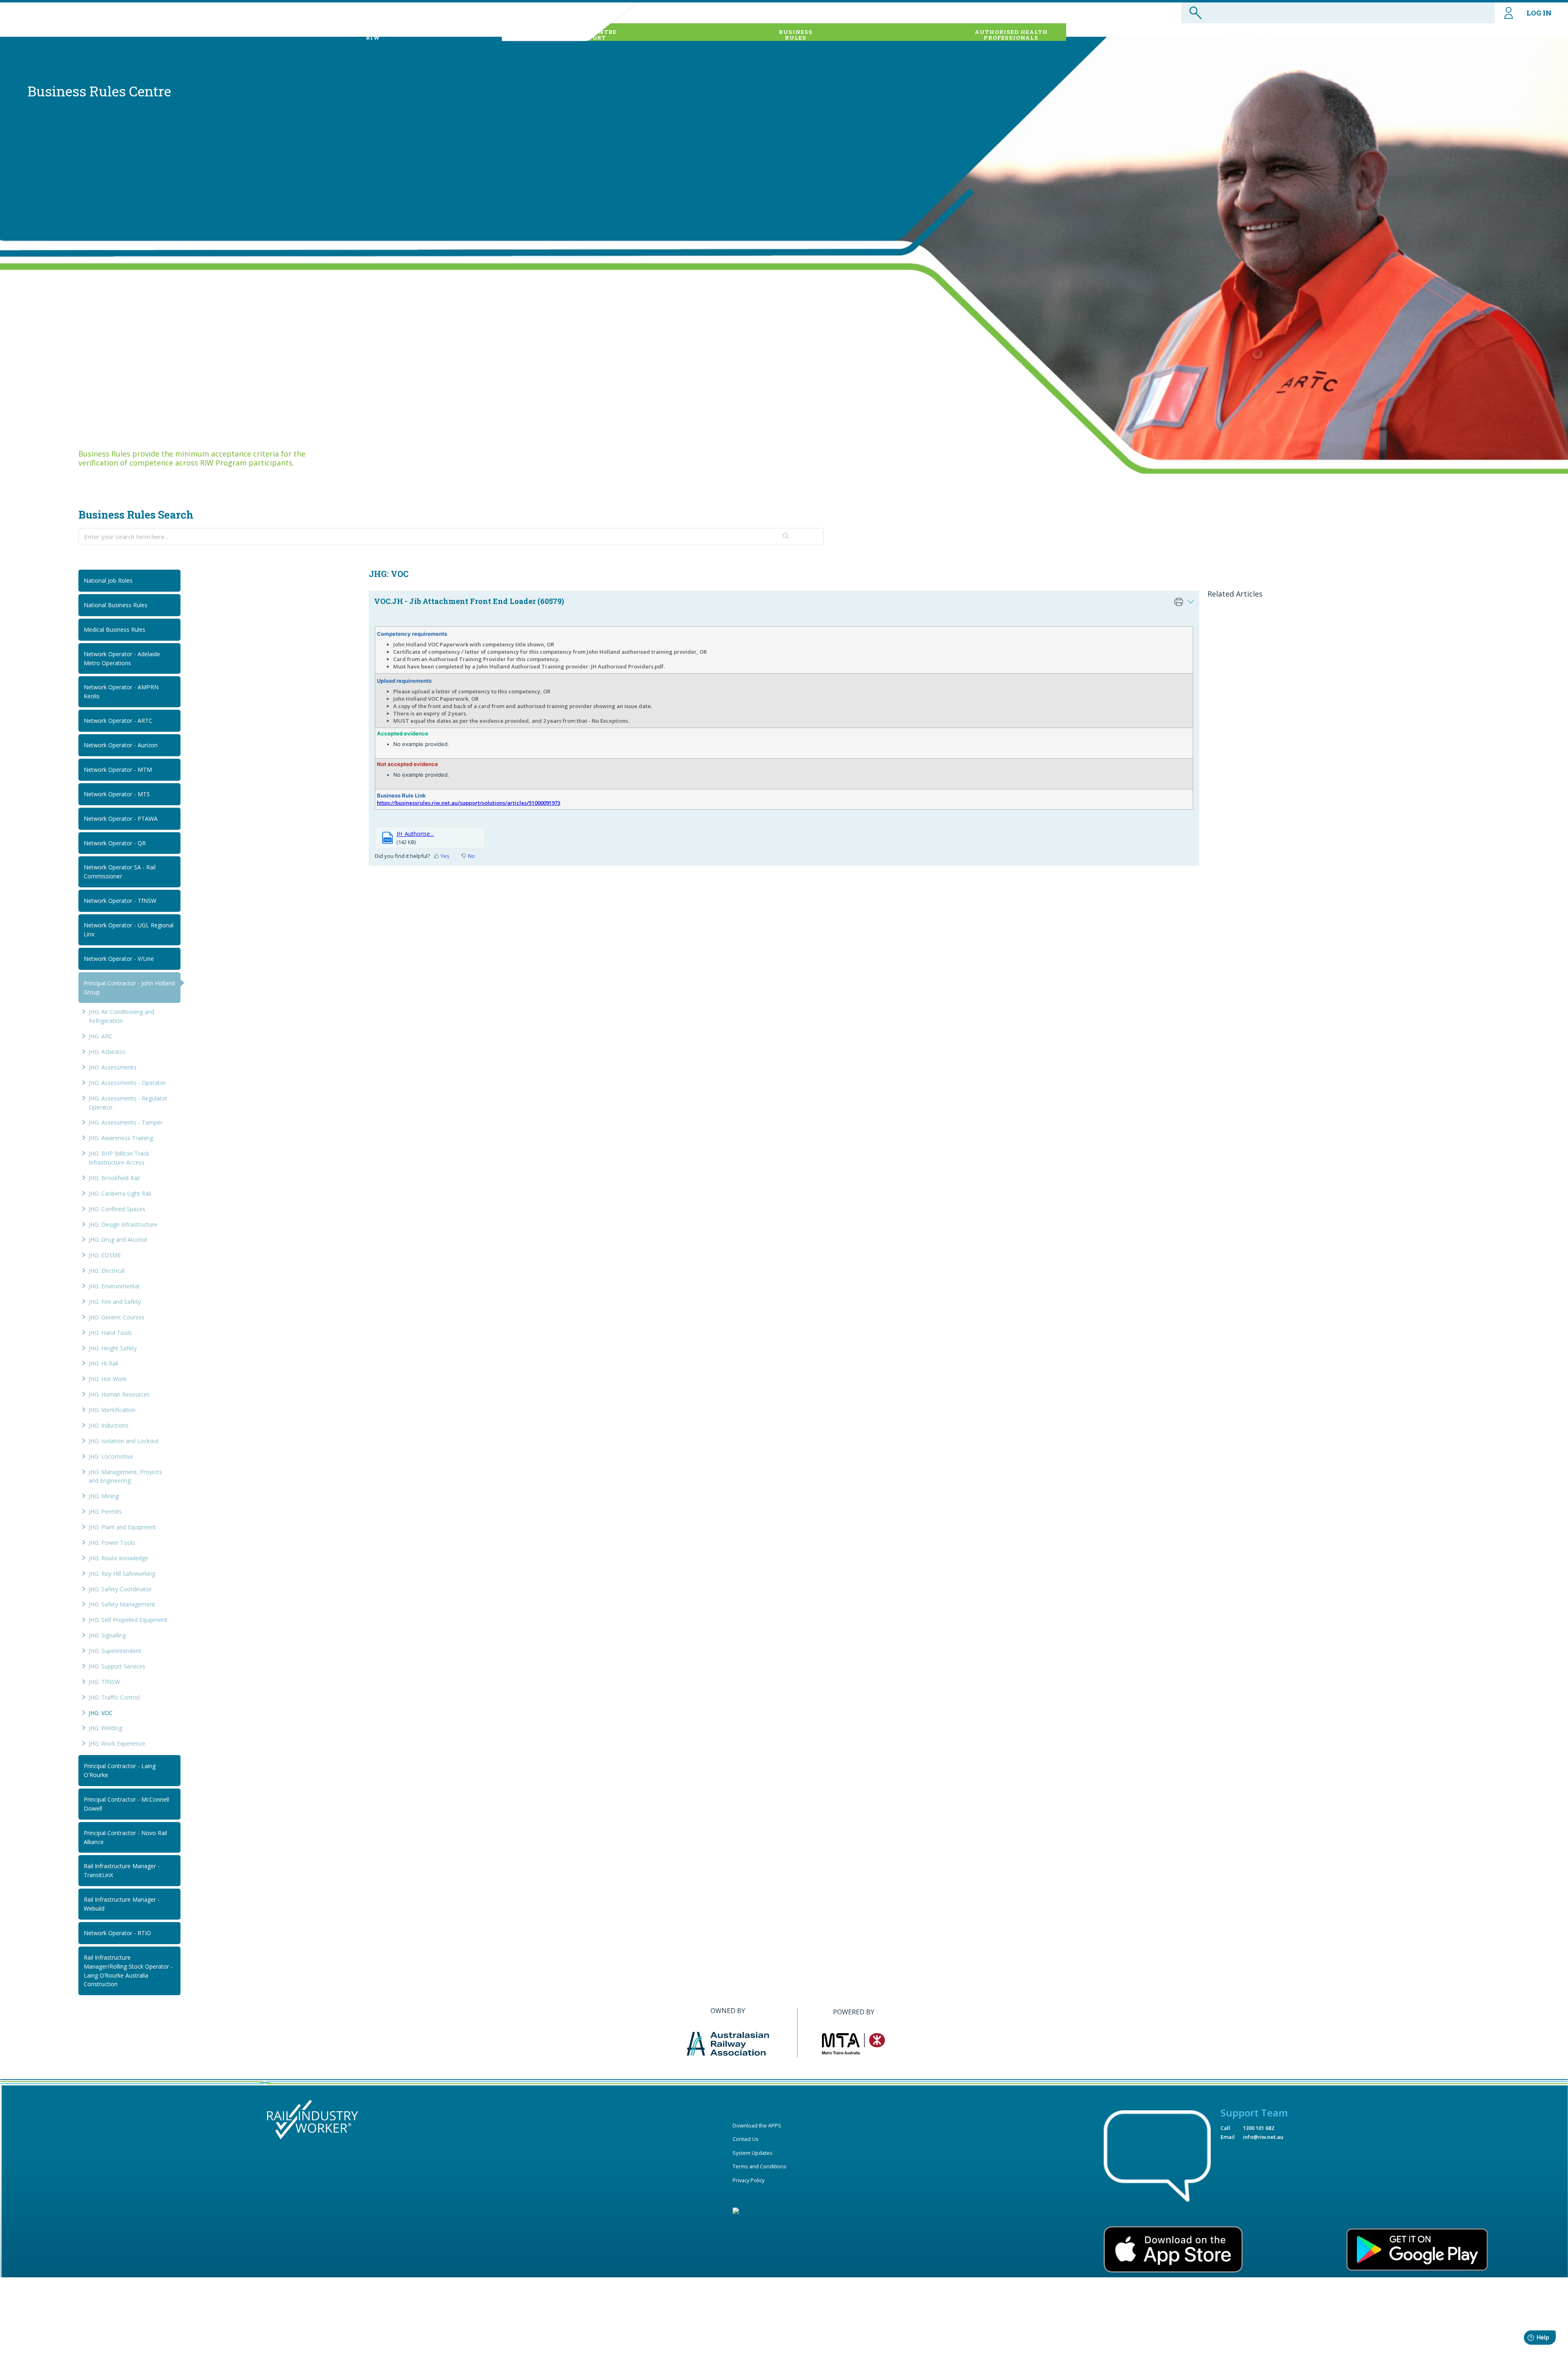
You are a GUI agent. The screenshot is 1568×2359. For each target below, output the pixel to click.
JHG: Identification (112, 1410)
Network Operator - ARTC (118, 721)
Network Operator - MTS (117, 794)
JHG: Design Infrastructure (123, 1224)
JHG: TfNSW (104, 1682)
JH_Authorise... (415, 834)
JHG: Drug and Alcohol (118, 1240)
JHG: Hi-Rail (103, 1363)
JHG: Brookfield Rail (114, 1178)
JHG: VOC (101, 1713)
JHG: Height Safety (113, 1348)
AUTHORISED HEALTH (1011, 35)
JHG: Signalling (107, 1635)
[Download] (769, 1110)
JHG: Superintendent (115, 1651)
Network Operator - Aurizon (121, 745)
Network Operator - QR (115, 843)
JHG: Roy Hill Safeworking (122, 1574)
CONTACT (1465, 35)
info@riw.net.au (1263, 2137)
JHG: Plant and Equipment (122, 1527)
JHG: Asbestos (107, 1052)
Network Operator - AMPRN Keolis (121, 692)
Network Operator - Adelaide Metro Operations (122, 658)
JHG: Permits (105, 1511)
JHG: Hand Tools (110, 1333)
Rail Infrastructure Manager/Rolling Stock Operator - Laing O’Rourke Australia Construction (128, 1971)
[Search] (786, 537)
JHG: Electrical (107, 1271)
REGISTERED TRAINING (1248, 35)
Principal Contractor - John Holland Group (129, 988)
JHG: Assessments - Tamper (126, 1122)
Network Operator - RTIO (117, 1933)
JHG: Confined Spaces (117, 1209)
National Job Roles (108, 580)
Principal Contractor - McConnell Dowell (126, 1804)
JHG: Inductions (109, 1425)
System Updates (753, 2153)
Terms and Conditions (759, 2166)
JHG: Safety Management (122, 1604)
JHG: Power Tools (112, 1543)
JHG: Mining (104, 1496)
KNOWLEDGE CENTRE (582, 35)
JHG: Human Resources (119, 1394)
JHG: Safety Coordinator (120, 1589)
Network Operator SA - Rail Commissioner (120, 872)
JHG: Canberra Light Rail (120, 1193)
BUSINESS (796, 35)
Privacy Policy (748, 2180)
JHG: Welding (105, 1728)
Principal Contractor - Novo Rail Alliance (125, 1837)
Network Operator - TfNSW (120, 901)
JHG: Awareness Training (121, 1138)
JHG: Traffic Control (114, 1697)
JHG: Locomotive (111, 1456)
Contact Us (746, 2139)
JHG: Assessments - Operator (127, 1083)
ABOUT (373, 35)
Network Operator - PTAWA (121, 819)
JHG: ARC (100, 1036)
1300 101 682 (1258, 2128)
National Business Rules (116, 605)
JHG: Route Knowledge (118, 1558)
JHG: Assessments (112, 1067)
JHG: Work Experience (117, 1743)
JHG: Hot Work (108, 1379)
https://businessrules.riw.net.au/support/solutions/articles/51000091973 (469, 803)
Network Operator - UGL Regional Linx (129, 930)
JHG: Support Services (117, 1666)
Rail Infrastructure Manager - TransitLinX (122, 1870)
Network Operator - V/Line (119, 959)
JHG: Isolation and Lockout (124, 1441)
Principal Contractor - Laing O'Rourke (120, 1770)
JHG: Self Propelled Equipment (128, 1620)
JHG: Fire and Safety (115, 1302)
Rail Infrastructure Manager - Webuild (122, 1904)
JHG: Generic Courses (117, 1317)
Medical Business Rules (115, 629)
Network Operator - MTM (118, 770)
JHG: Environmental (114, 1286)
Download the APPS (757, 2125)
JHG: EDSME (105, 1255)
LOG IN (1539, 13)
